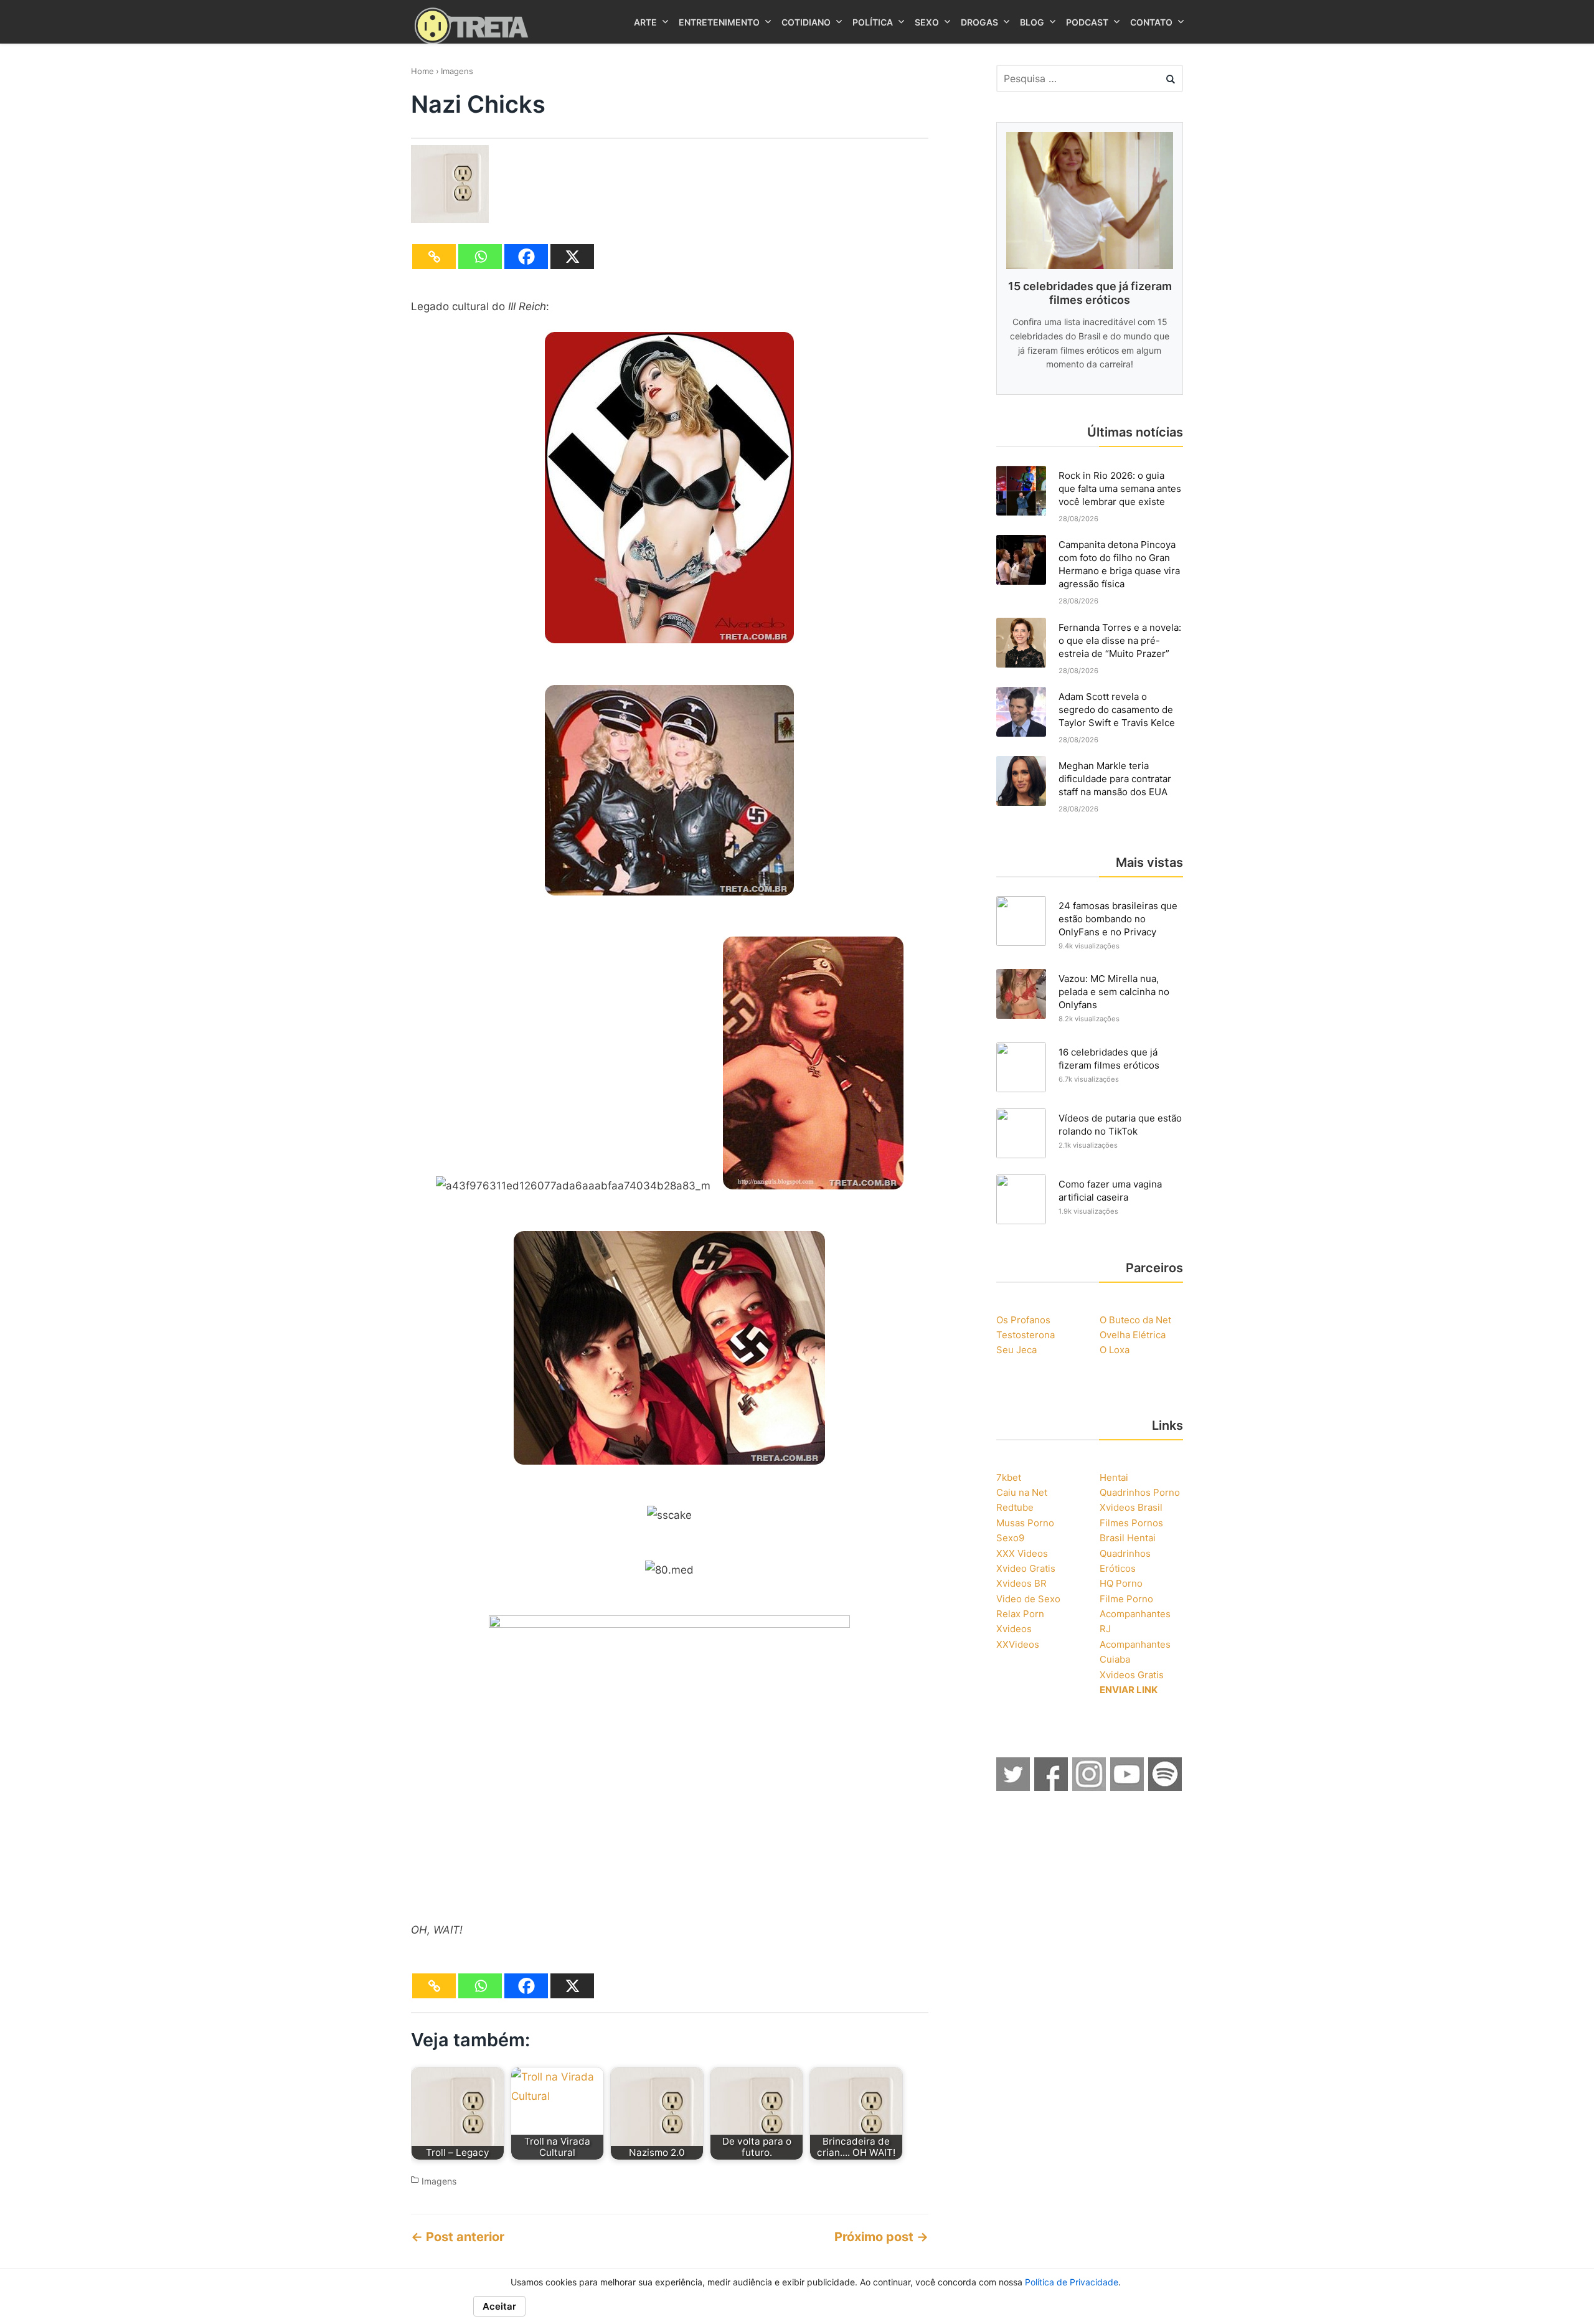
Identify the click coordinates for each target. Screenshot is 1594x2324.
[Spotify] (1166, 1787)
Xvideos (1014, 1629)
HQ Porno (1121, 1583)
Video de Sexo (1028, 1599)
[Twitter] (1014, 1787)
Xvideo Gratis (1026, 1568)
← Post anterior (458, 2237)
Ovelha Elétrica (1133, 1335)
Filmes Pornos (1131, 1523)
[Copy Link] (434, 257)
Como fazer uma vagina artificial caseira (1110, 1191)
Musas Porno (1025, 1523)
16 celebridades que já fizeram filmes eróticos (1109, 1059)
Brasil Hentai (1128, 1538)
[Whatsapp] (480, 257)
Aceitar (499, 2306)
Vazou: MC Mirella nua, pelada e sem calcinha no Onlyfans (1114, 992)
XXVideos (1018, 1644)
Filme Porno (1126, 1599)
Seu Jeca (1016, 1350)
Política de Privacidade (1072, 2282)
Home (422, 71)
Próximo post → (881, 2237)
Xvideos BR (1021, 1583)
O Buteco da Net (1135, 1320)
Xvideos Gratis (1132, 1675)
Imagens (457, 71)
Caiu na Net (1022, 1492)
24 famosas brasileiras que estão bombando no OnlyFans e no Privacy (1118, 919)
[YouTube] (1128, 1787)
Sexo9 (1010, 1538)
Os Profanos (1023, 1320)
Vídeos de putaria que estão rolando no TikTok (1120, 1125)
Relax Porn (1020, 1614)
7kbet (1009, 1477)
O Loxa (1115, 1350)
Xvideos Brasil (1131, 1507)
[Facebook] (526, 257)
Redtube (1015, 1507)
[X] (572, 257)
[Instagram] (1090, 1787)
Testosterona (1026, 1335)
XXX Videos (1022, 1553)
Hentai (1114, 1477)
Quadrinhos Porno (1140, 1492)
